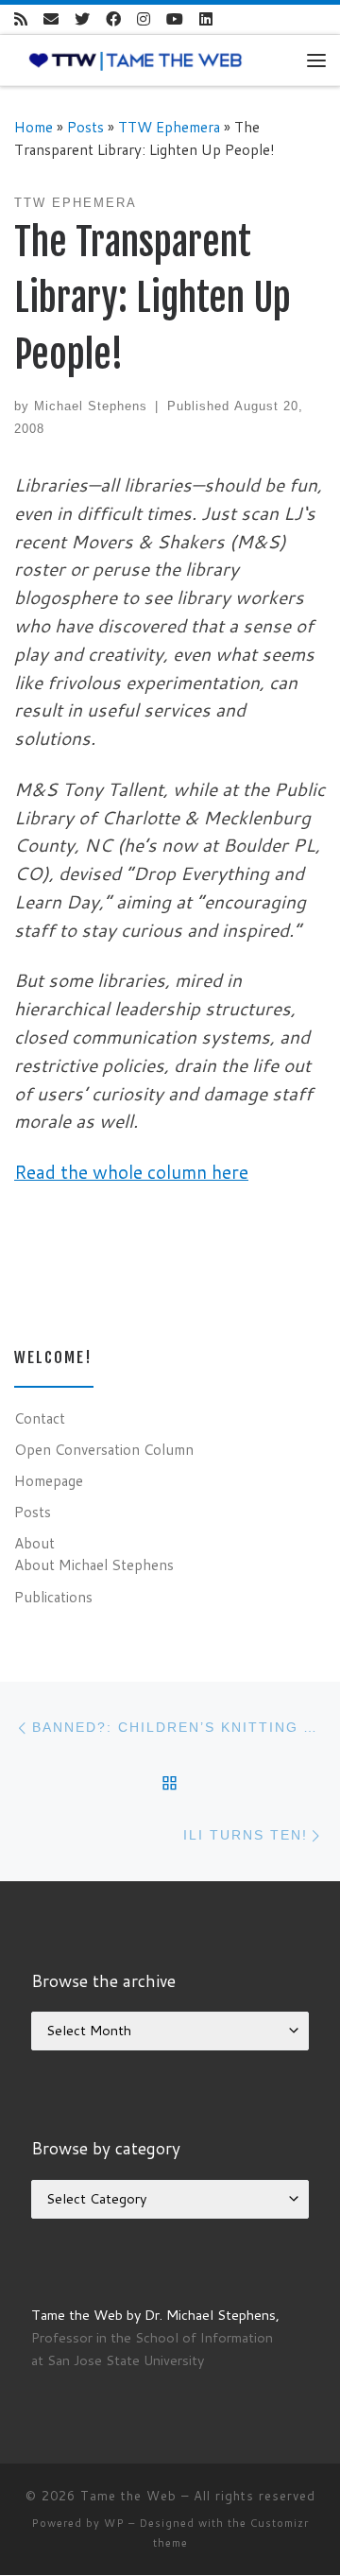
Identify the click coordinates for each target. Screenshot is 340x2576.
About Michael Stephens (94, 1565)
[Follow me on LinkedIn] (206, 19)
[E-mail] (51, 19)
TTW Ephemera (169, 127)
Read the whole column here (131, 1172)
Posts (85, 127)
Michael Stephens (91, 406)
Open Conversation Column (104, 1449)
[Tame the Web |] (136, 60)
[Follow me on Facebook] (113, 19)
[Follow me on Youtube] (175, 19)
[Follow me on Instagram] (144, 19)
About (34, 1543)
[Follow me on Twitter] (82, 19)
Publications (53, 1597)
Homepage (49, 1480)
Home (34, 127)
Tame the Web (128, 2496)
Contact (40, 1418)
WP (114, 2523)
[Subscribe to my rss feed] (21, 19)
